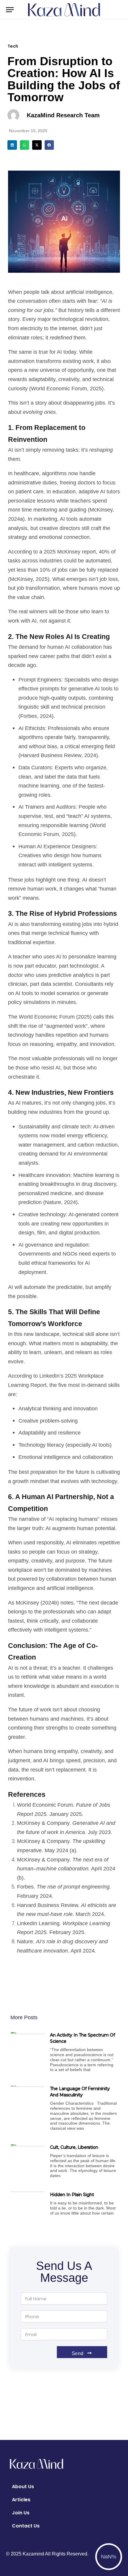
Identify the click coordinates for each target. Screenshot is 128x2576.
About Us (23, 2487)
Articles (21, 2500)
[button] (12, 145)
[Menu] (10, 10)
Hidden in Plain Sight (72, 2195)
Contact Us (26, 2526)
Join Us (21, 2513)
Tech (13, 46)
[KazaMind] (64, 10)
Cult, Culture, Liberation (74, 2147)
